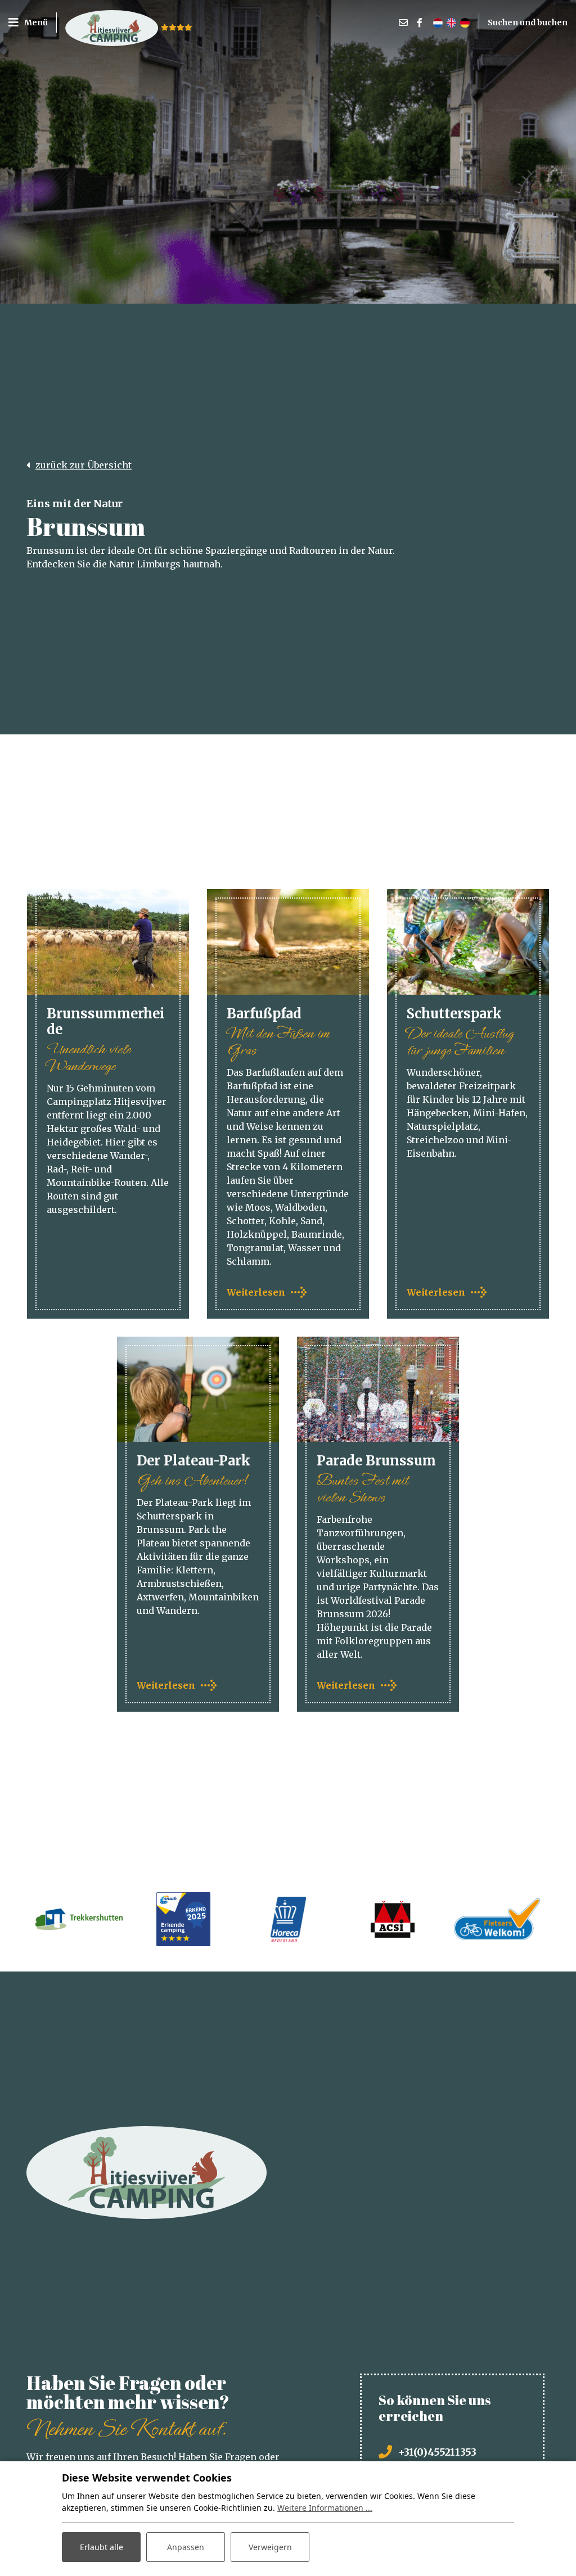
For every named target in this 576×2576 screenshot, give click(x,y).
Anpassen (186, 2547)
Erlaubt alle (102, 2547)
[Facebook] (420, 22)
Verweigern (270, 2547)
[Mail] (403, 22)
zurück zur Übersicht (84, 465)
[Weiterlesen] (288, 942)
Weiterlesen (256, 1292)
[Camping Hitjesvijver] (112, 22)
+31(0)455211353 (437, 2452)
